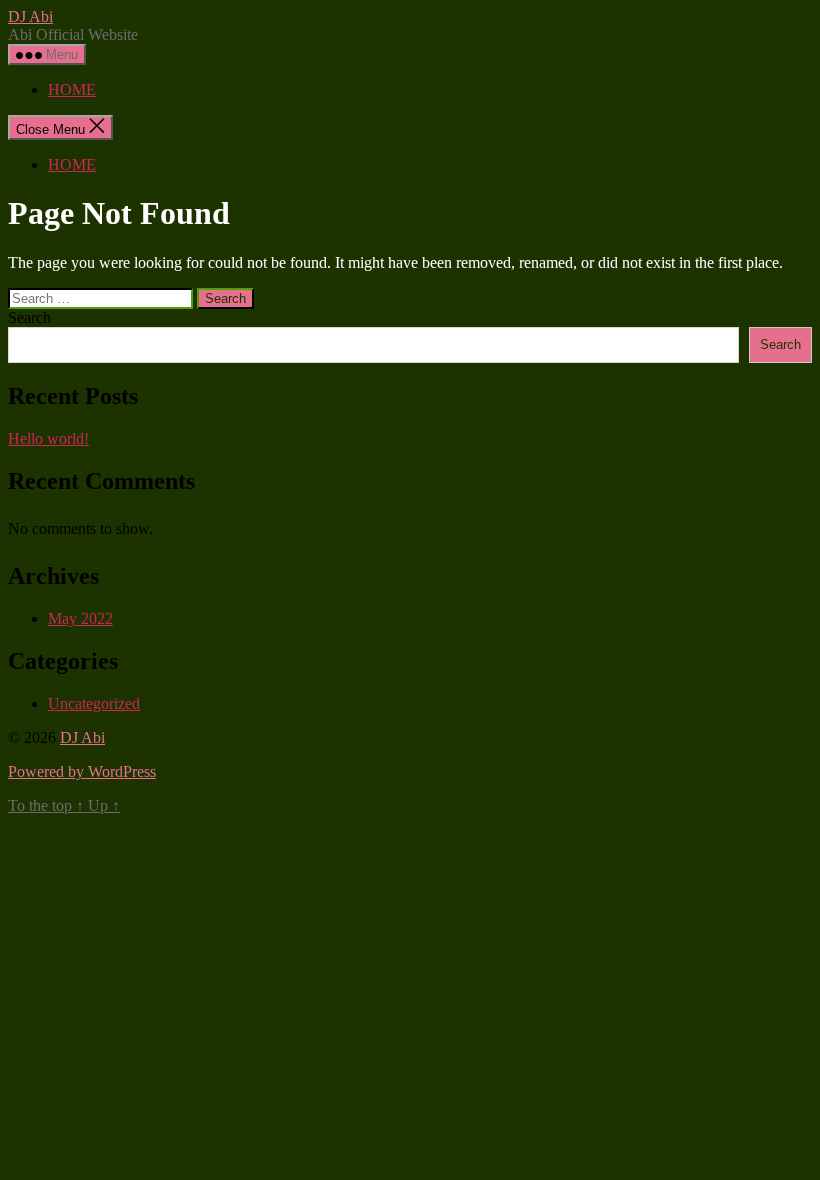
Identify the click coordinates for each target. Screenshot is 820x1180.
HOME (72, 89)
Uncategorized (94, 703)
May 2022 (80, 618)
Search (29, 317)
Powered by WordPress (82, 771)
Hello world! (48, 438)
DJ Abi (30, 16)
